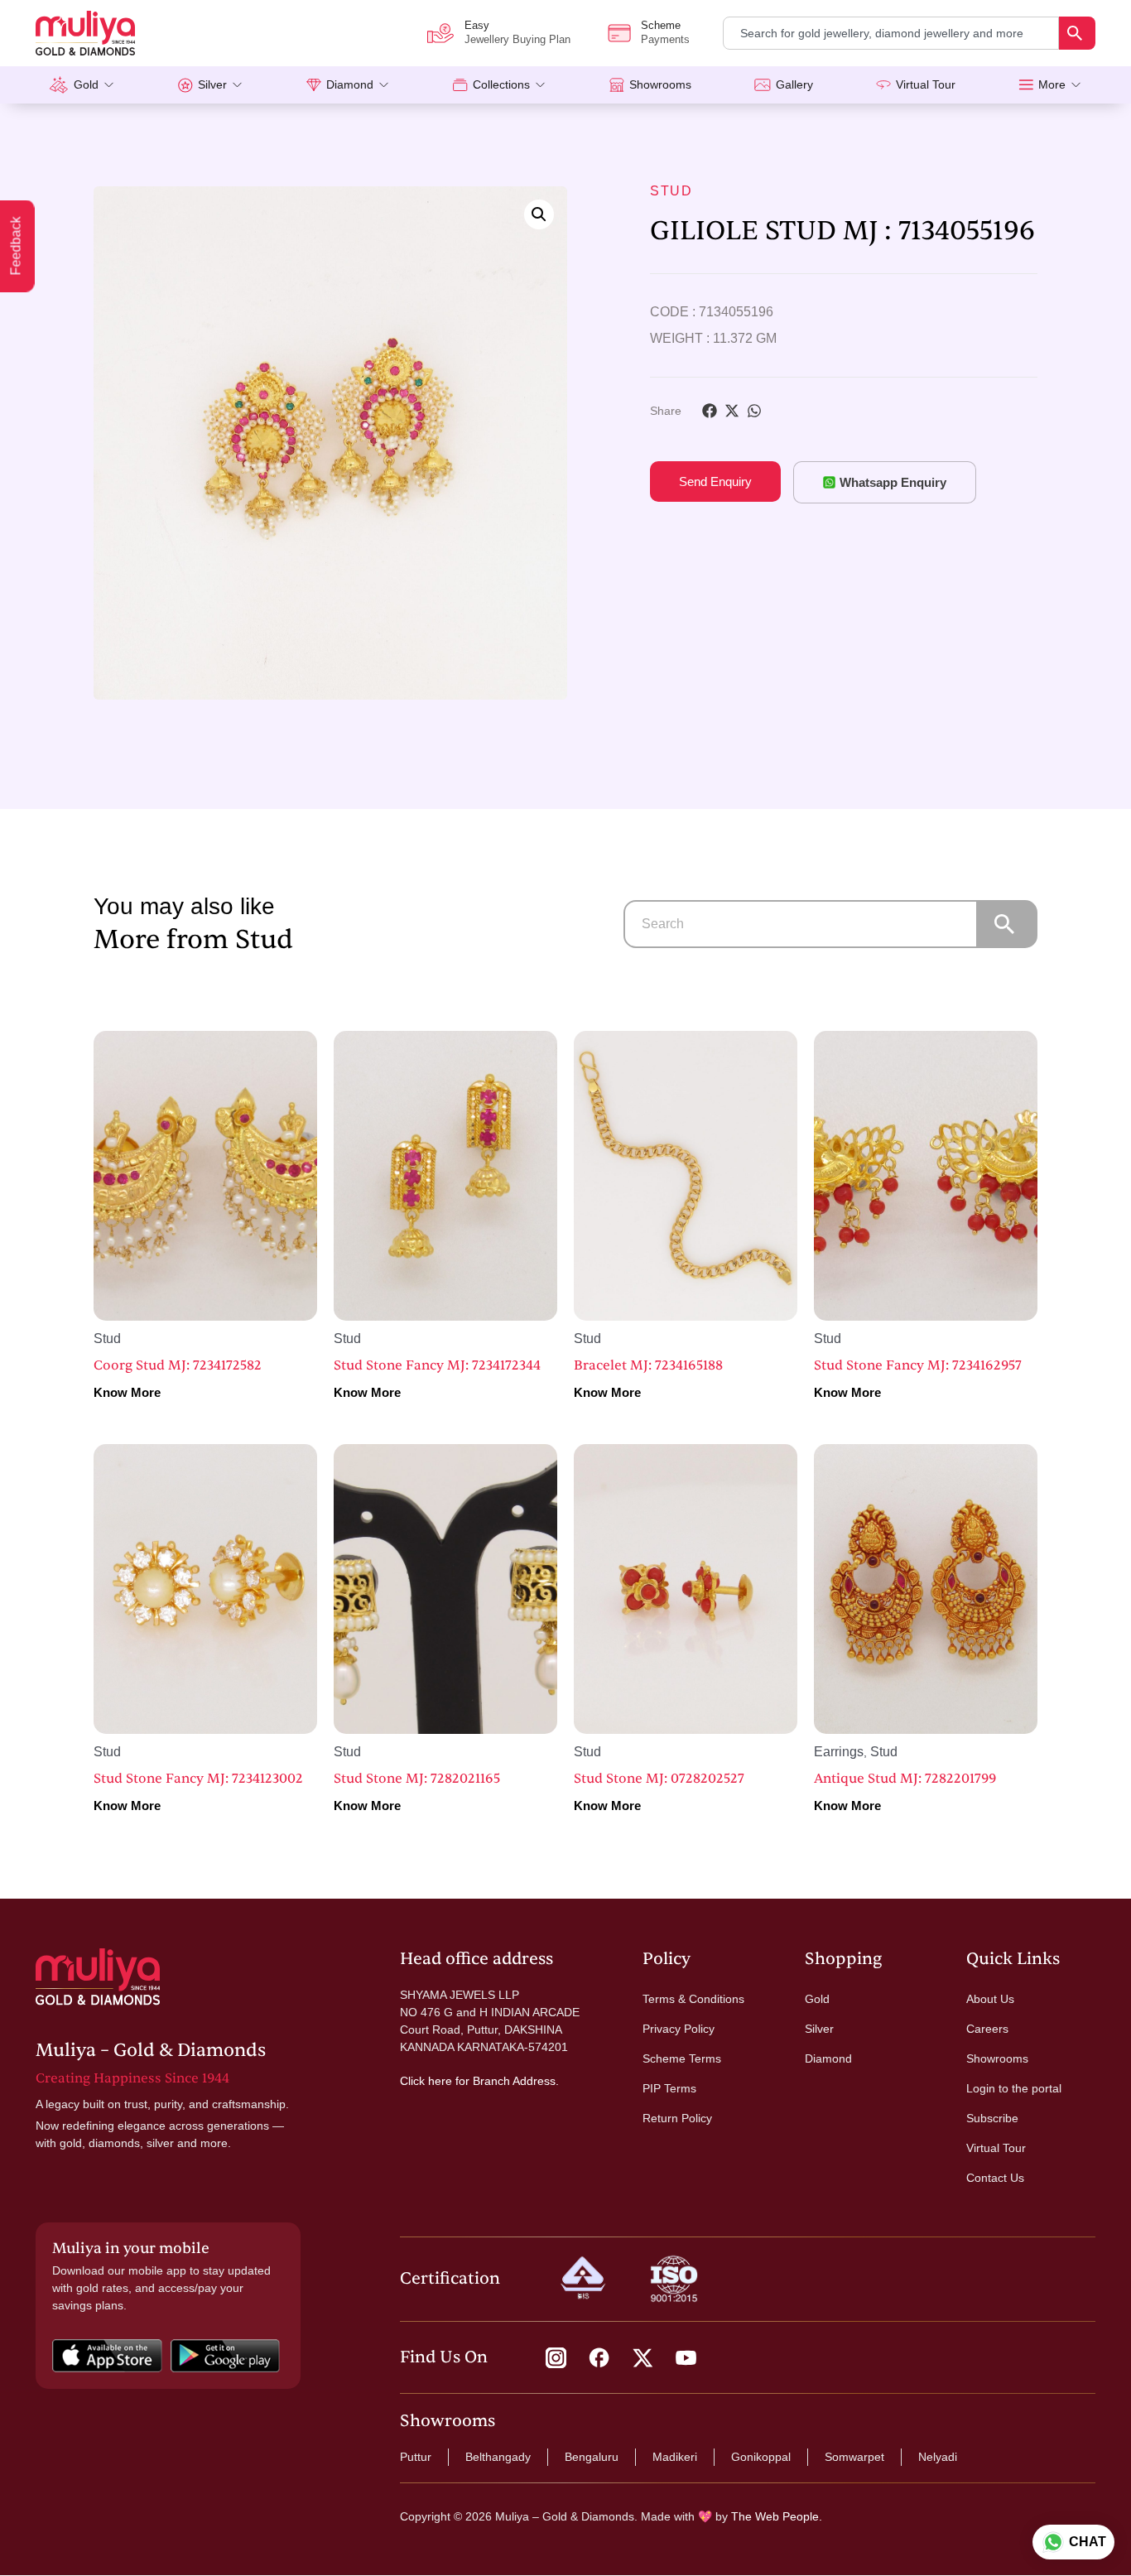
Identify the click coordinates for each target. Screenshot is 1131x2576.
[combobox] (891, 33)
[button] (539, 214)
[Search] (1077, 33)
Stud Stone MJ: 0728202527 (659, 1779)
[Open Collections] (540, 85)
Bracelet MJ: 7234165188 (648, 1365)
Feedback (16, 246)
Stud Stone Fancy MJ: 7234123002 (198, 1779)
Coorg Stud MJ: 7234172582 (178, 1365)
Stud (671, 191)
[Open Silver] (237, 85)
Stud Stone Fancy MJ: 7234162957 (918, 1365)
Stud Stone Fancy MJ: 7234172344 (437, 1365)
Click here (426, 2081)
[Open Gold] (109, 85)
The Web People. (777, 2516)
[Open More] (1076, 85)
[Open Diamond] (384, 85)
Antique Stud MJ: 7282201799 (905, 1779)
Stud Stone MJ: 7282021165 (417, 1779)
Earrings (839, 1752)
